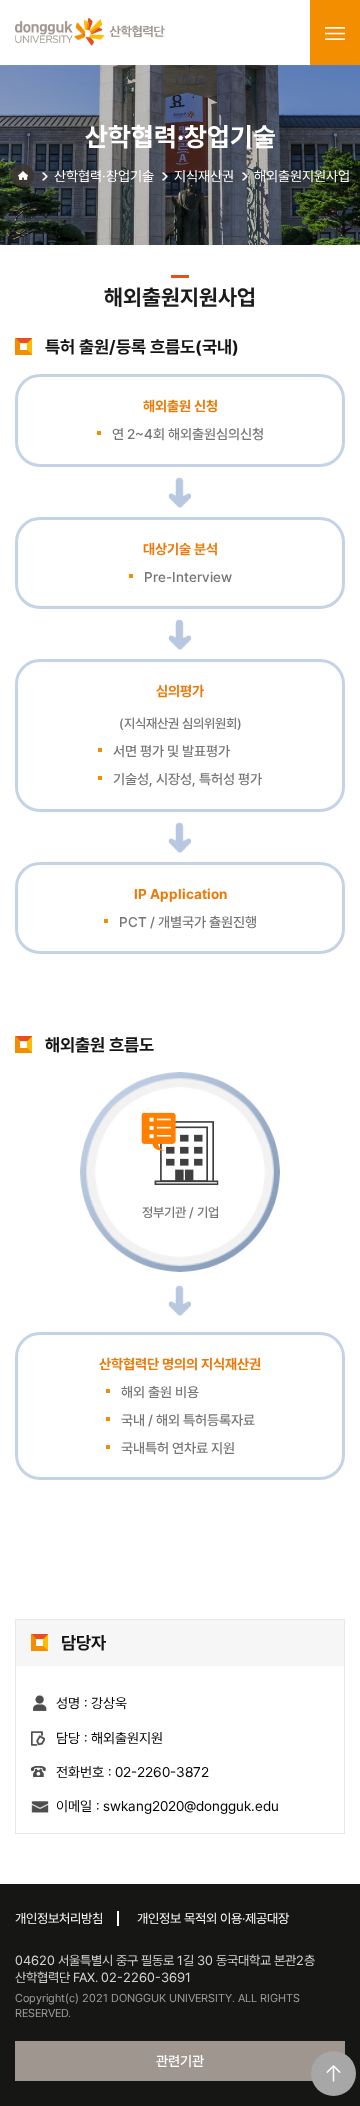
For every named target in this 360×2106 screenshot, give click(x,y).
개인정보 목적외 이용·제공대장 (213, 1918)
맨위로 (333, 2073)
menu (335, 33)
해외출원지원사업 (302, 176)
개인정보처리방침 (59, 1918)
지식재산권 (204, 176)
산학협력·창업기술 (104, 176)
